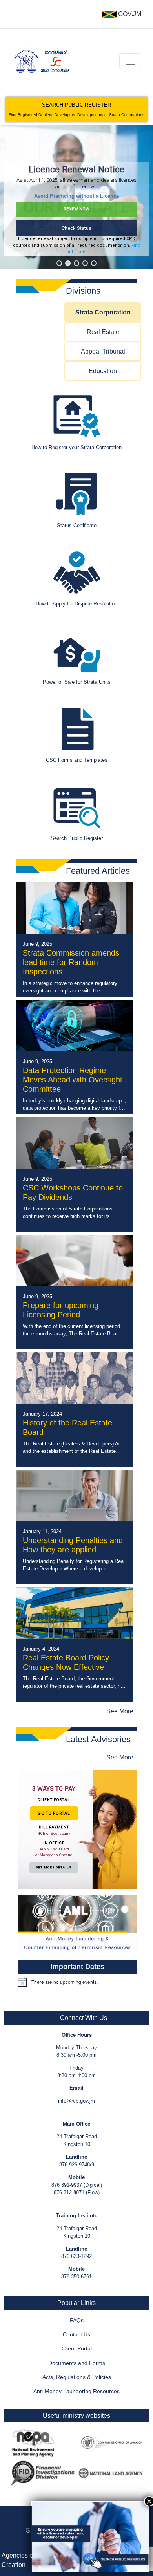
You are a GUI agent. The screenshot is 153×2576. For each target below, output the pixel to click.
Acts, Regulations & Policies (77, 2377)
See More (120, 1711)
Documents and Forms (77, 2363)
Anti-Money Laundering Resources (76, 2391)
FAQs (77, 2320)
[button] (59, 263)
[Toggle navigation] (130, 61)
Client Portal (77, 2349)
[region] (76, 197)
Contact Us (76, 2335)
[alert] (77, 1982)
